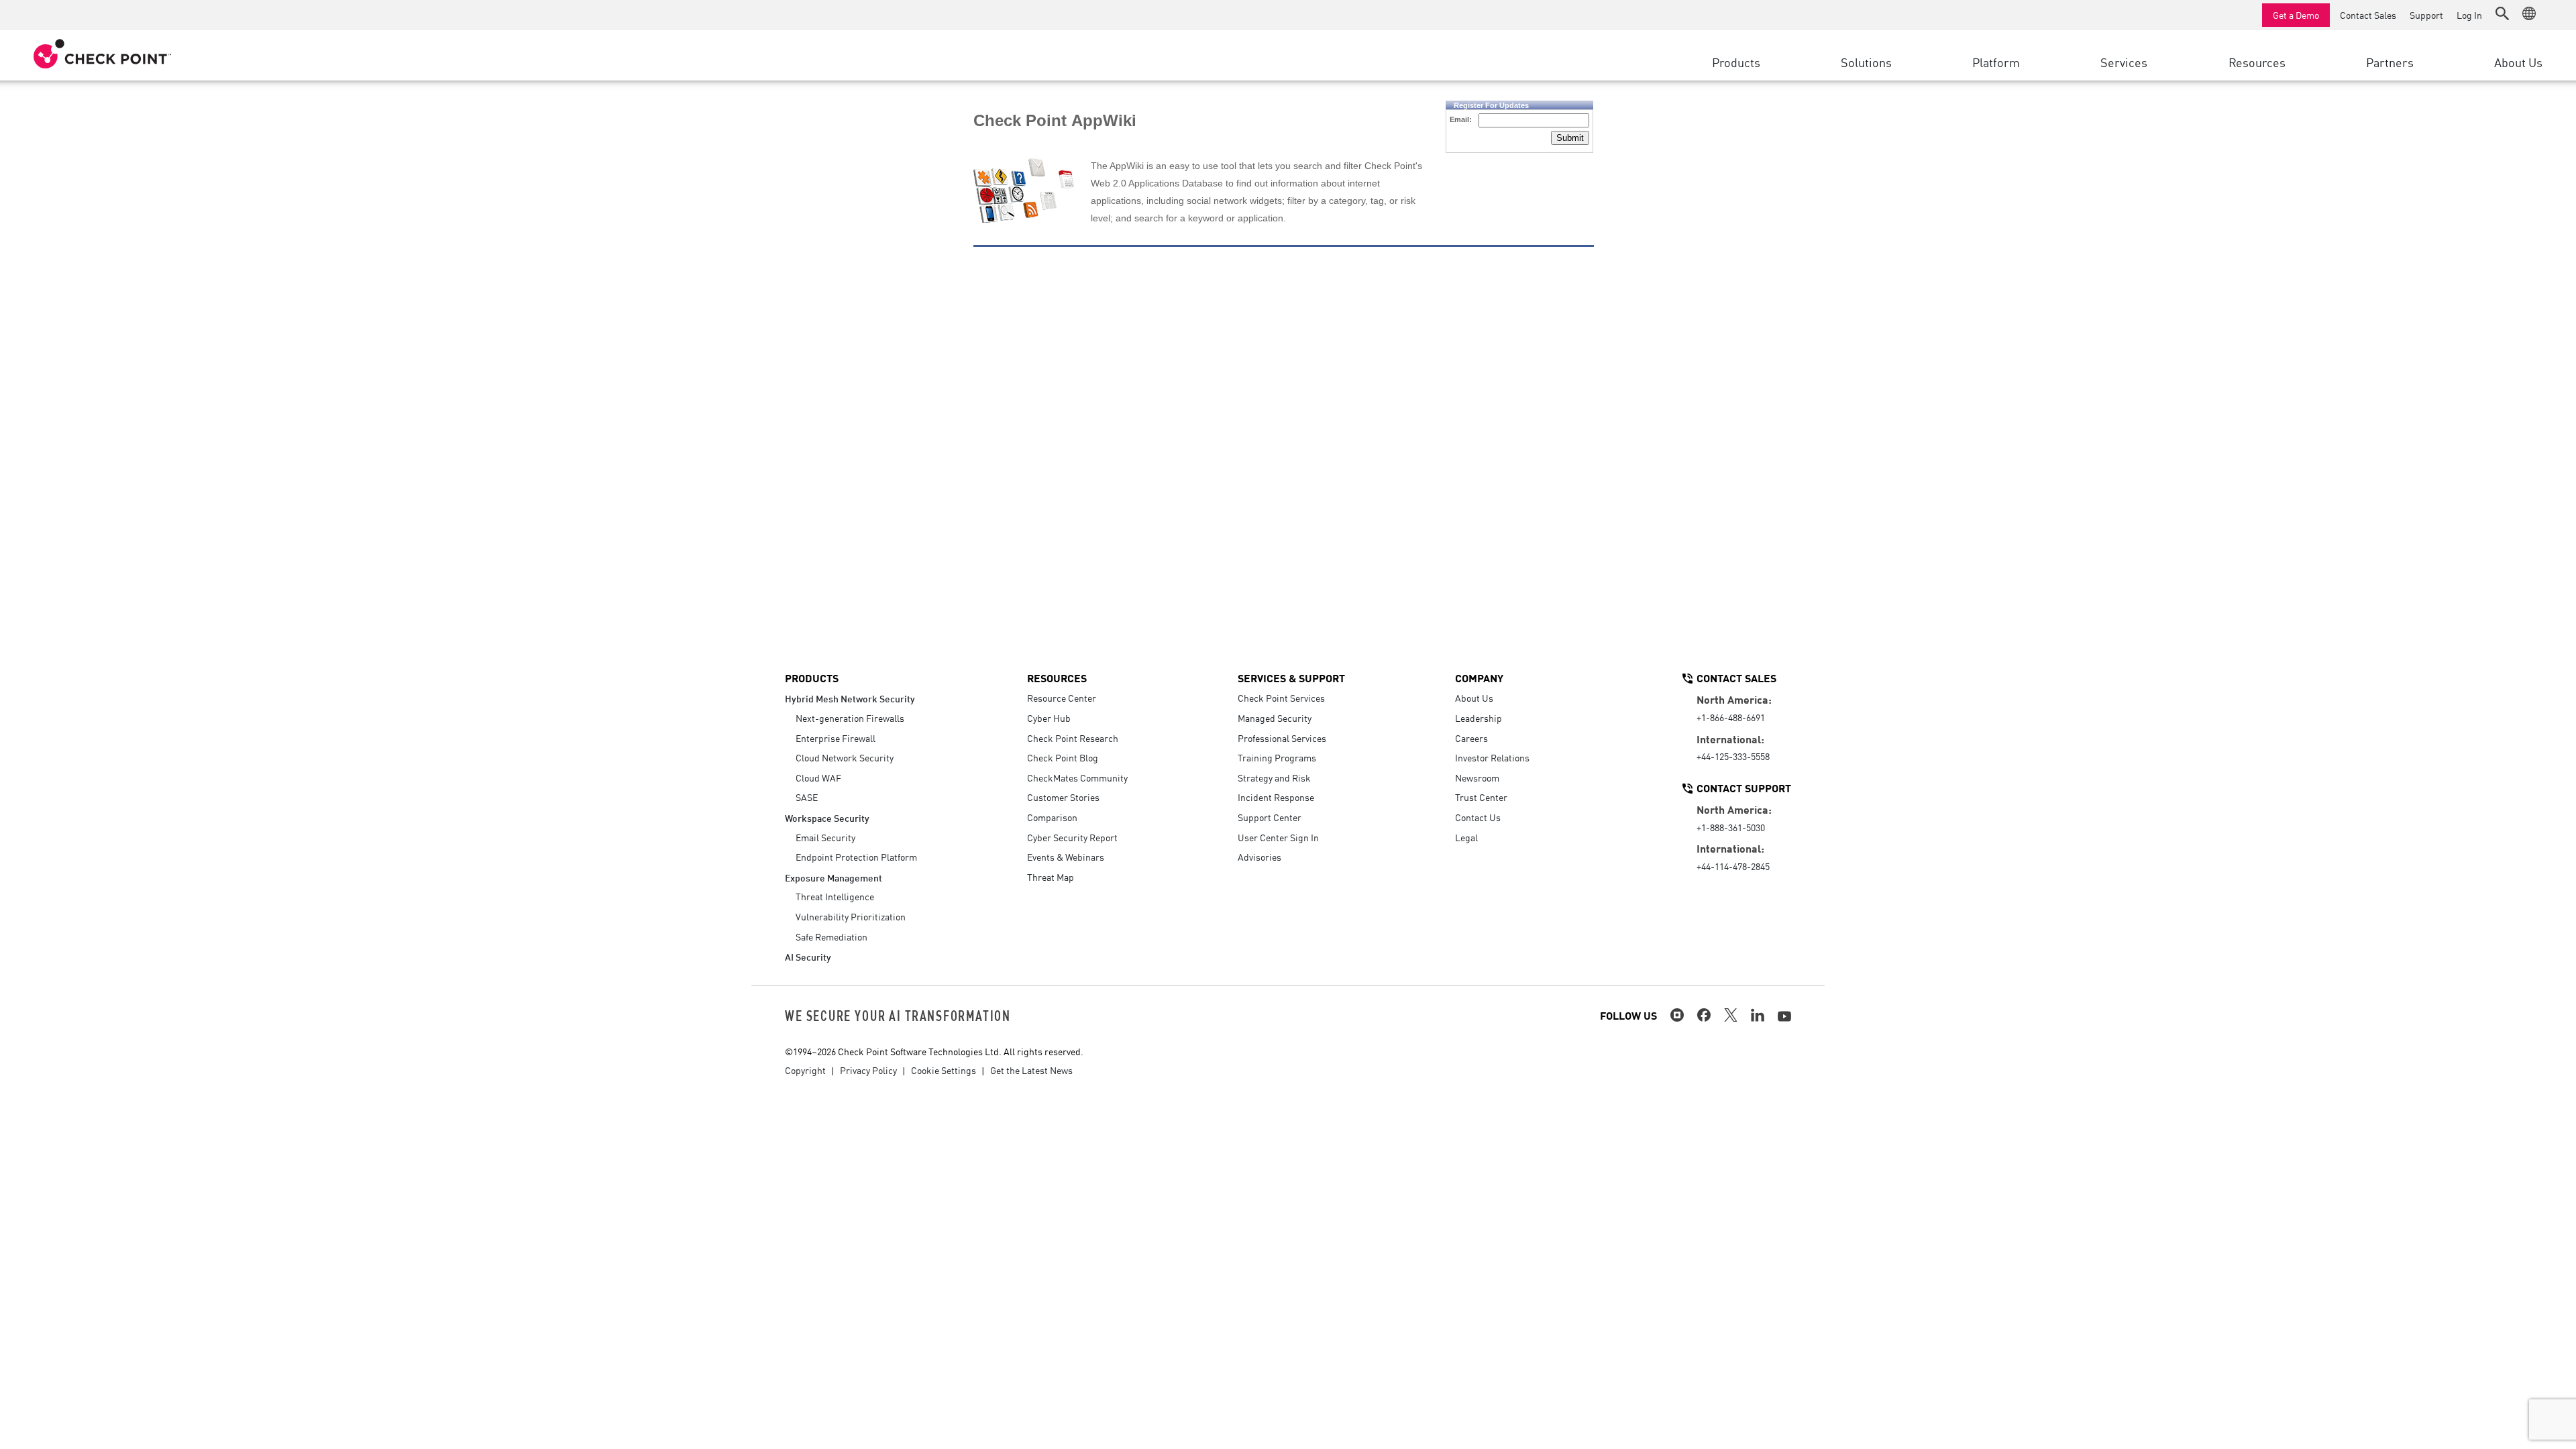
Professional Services (1282, 738)
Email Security (825, 837)
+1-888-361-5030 (1731, 827)
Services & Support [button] (1291, 678)
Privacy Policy (868, 1070)
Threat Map (1051, 877)
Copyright (805, 1070)
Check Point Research (1073, 738)
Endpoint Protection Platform (856, 857)
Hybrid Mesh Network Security (850, 698)
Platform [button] (1996, 62)
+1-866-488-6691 (1731, 717)
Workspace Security (827, 817)
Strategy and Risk (1274, 777)
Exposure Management (834, 877)
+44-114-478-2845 (1733, 866)
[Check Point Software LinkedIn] (1758, 1015)
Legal (1466, 837)
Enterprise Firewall (836, 738)
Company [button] (1479, 678)
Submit (1570, 138)
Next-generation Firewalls (850, 718)
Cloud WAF (818, 777)
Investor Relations (1492, 757)
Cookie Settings (944, 1070)
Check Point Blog (1063, 757)
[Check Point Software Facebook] (1704, 1015)
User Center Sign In (1278, 837)
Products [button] (1736, 62)
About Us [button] (2518, 62)
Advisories (1259, 857)
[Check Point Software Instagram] (1677, 1015)
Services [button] (2124, 62)
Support (2426, 15)
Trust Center (1481, 797)
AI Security (808, 956)
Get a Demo (2296, 15)
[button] (2502, 13)
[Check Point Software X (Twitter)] (1731, 1015)
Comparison (1052, 817)
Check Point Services (1281, 698)
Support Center (1270, 817)
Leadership (1479, 718)
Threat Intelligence (835, 896)
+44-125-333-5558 (1733, 756)
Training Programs (1277, 757)
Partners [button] (2390, 62)
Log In (2469, 15)
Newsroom (1477, 777)
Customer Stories (1063, 797)
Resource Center (1062, 698)
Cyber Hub (1049, 718)
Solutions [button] (1866, 62)
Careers (1471, 738)
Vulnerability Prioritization (851, 916)
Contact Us (1478, 817)
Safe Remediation (831, 936)
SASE (807, 797)
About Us (1474, 698)
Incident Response (1276, 797)
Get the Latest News (1031, 1070)
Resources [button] (2257, 62)
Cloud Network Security (845, 757)
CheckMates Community (1077, 777)
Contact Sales (2368, 15)
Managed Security (1275, 718)
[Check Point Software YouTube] (1784, 1016)
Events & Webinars (1066, 857)
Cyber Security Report (1072, 837)
